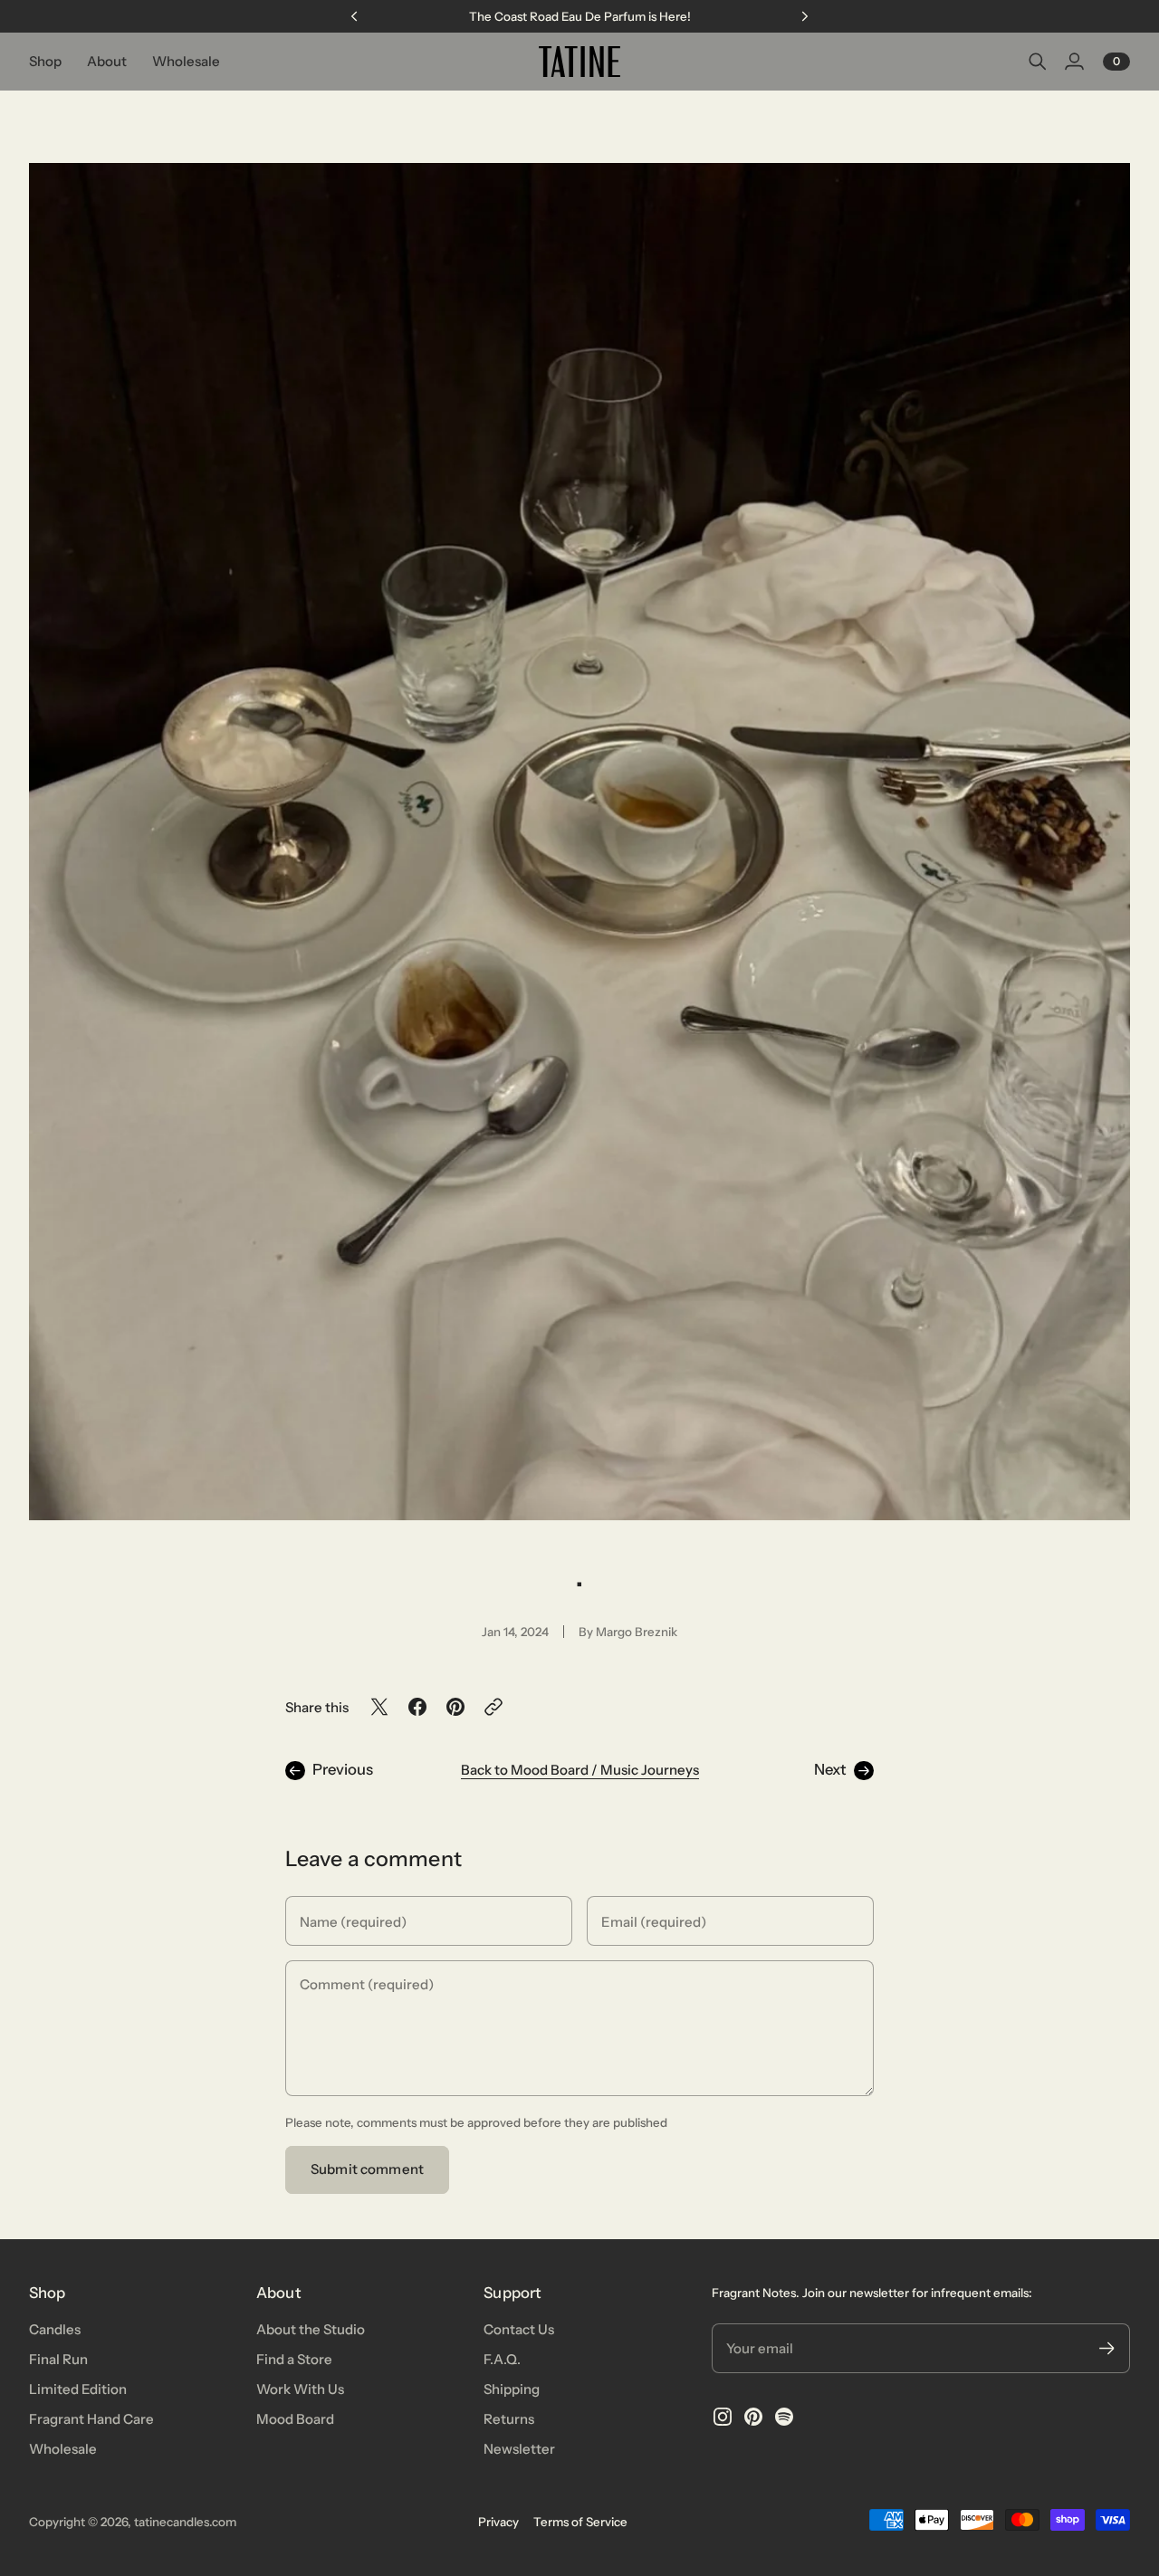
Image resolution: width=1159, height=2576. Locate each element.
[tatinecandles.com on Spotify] (784, 2417)
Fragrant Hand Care (91, 2419)
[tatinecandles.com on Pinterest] (753, 2417)
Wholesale (63, 2449)
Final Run (58, 2359)
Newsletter (519, 2449)
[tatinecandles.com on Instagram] (723, 2417)
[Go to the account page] (1074, 62)
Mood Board (295, 2419)
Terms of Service (580, 2522)
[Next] (805, 16)
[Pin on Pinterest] (455, 1707)
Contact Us (519, 2329)
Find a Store (294, 2359)
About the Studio (311, 2329)
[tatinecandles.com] (579, 62)
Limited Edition (78, 2389)
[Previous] (354, 16)
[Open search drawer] (1038, 62)
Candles (55, 2329)
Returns (509, 2419)
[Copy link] (493, 1707)
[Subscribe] (1107, 2348)
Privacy (498, 2522)
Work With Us (300, 2389)
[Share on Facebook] (417, 1707)
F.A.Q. (502, 2359)
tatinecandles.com (185, 2522)
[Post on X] (379, 1707)
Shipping (512, 2389)
